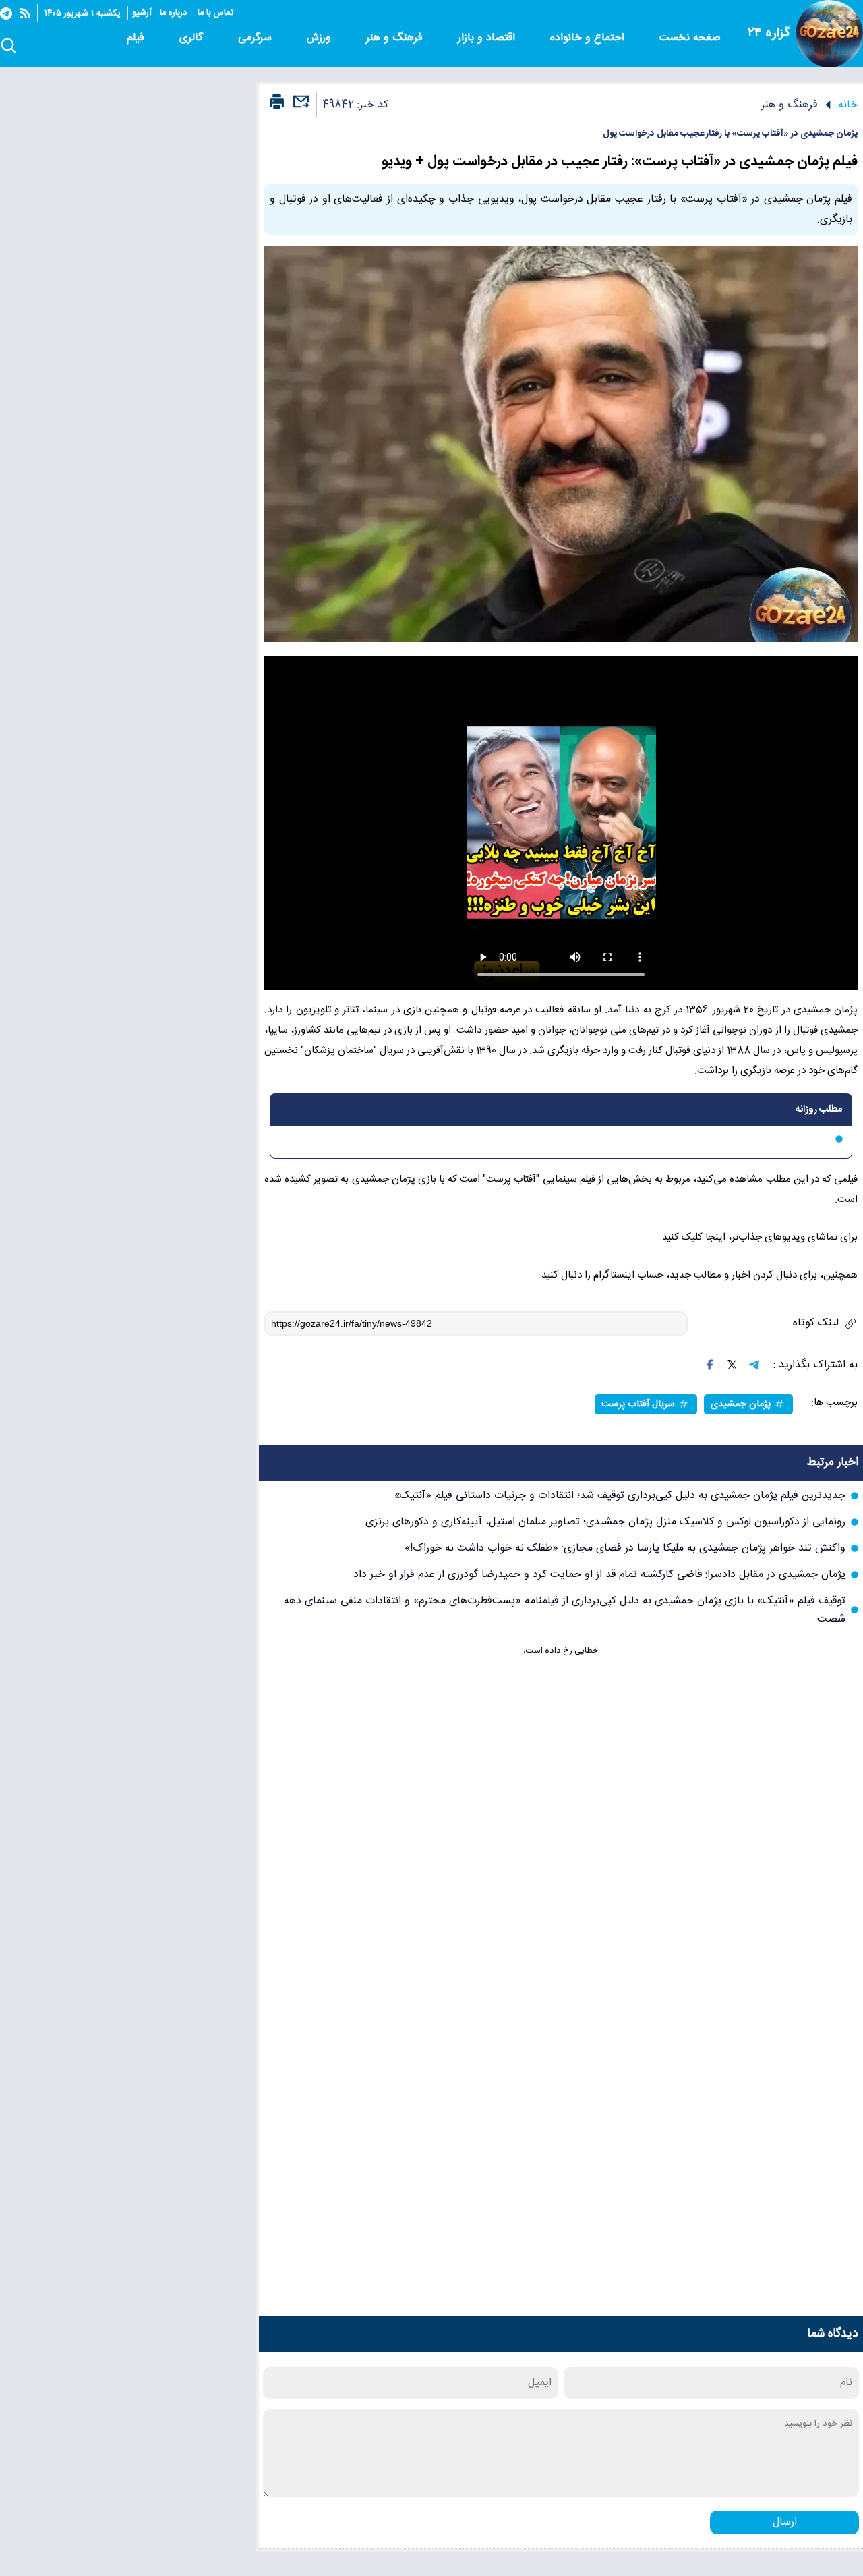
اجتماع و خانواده (589, 38)
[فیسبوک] (710, 1365)
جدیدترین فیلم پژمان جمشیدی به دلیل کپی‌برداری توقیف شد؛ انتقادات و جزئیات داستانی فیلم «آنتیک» (620, 1496)
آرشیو (142, 13)
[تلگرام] (6, 13)
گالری (193, 38)
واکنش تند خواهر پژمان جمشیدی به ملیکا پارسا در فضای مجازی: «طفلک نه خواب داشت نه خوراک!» (625, 1548)
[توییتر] (732, 1365)
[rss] (25, 13)
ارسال (785, 2522)
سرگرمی (257, 38)
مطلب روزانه (819, 1110)
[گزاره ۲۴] (829, 34)
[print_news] (277, 103)
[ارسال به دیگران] (299, 108)
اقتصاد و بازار (488, 38)
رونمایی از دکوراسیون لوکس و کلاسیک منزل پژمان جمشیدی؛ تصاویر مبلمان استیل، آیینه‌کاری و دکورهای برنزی (605, 1522)
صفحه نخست (690, 38)
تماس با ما (217, 13)
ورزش (321, 38)
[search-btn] (8, 47)
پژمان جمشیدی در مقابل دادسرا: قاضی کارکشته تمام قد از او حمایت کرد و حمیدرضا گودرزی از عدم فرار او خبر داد (599, 1575)
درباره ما (175, 13)
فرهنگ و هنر (396, 38)
